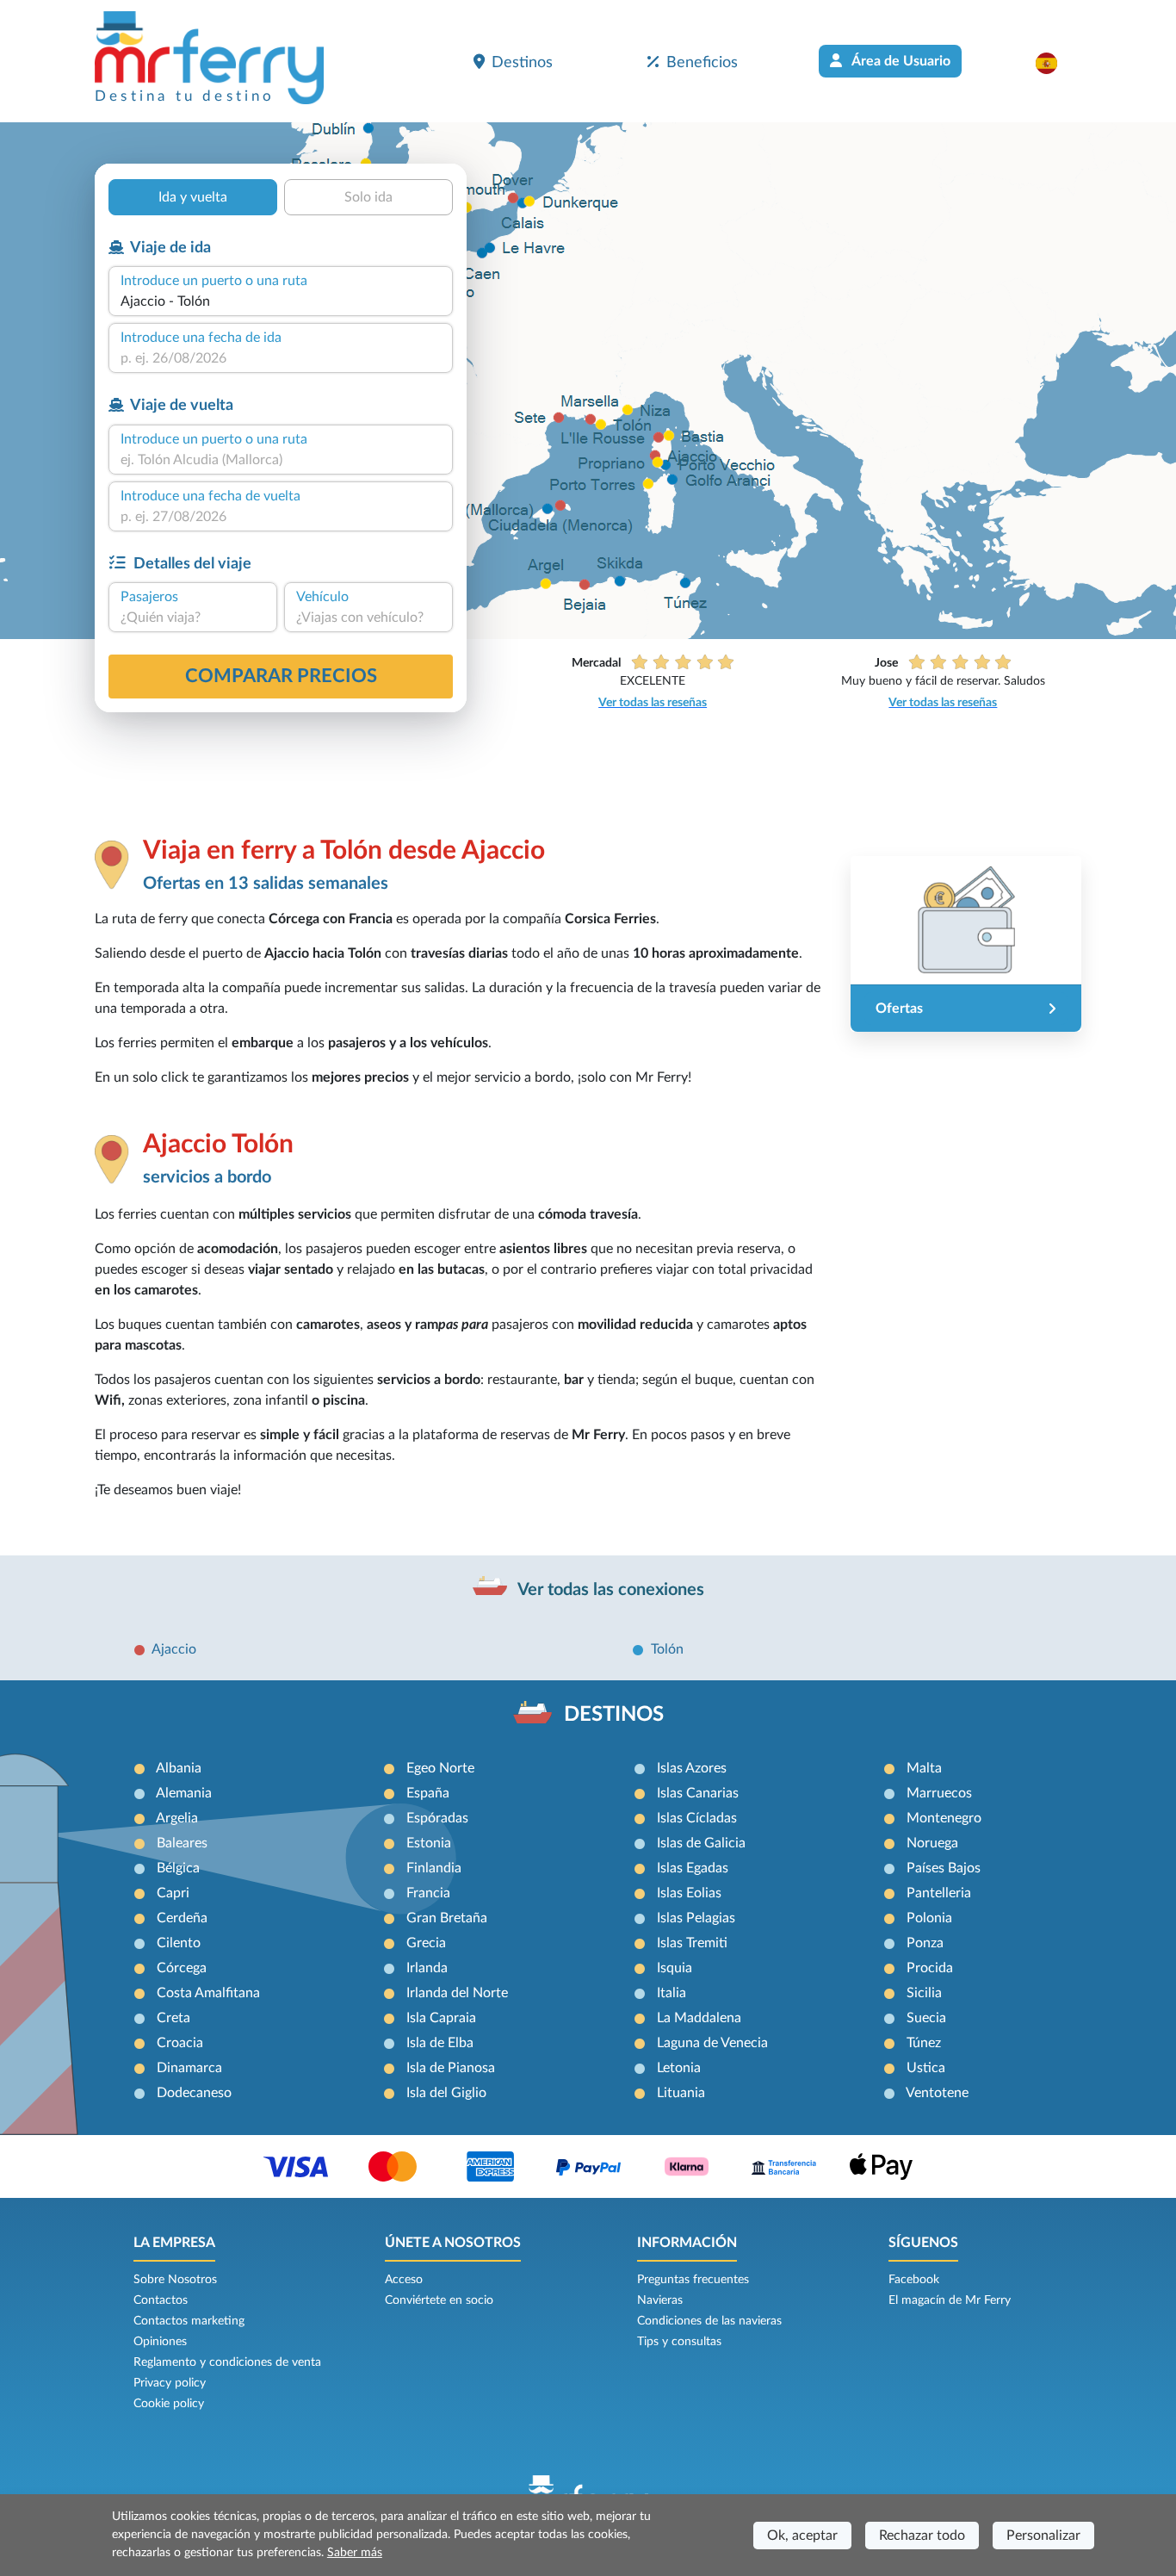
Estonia (429, 1843)
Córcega (182, 1968)
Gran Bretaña (447, 1918)
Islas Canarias (698, 1793)
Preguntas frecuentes (693, 2280)
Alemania (184, 1793)
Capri (173, 1893)
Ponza (925, 1943)
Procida (930, 1968)
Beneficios (702, 62)
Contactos (161, 2300)
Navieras (660, 2300)
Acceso (404, 2280)
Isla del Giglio (446, 2093)
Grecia (426, 1943)
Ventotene (937, 2093)
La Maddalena (699, 2018)
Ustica (926, 2068)
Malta (924, 1768)
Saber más (355, 2553)
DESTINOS (614, 1715)
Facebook (914, 2280)
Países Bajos (944, 1868)
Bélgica (178, 1868)
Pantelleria (939, 1893)
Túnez (924, 2043)
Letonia (679, 2068)
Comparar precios (281, 676)
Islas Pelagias (696, 1918)
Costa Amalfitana (208, 1993)
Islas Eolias (689, 1893)
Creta (173, 2018)
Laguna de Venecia (712, 2043)
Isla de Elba (440, 2043)
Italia (672, 1993)
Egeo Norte (440, 1768)
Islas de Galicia (701, 1843)
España (428, 1793)
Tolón (667, 1649)
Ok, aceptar (802, 2536)
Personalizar (1043, 2536)
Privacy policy (170, 2383)
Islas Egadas (693, 1868)
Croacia (180, 2043)
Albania (179, 1768)
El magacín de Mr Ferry (950, 2300)
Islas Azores (692, 1768)
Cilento (179, 1943)
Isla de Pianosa (451, 2068)
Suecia (926, 2018)
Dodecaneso (194, 2093)
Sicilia (924, 1993)
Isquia (675, 1968)
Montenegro (944, 1818)
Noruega (932, 1843)
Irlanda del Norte (457, 1993)
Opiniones (160, 2342)
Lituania (681, 2093)
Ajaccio (174, 1649)
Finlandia (434, 1868)
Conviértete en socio (439, 2300)
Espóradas (437, 1818)
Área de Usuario (900, 61)
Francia (428, 1893)
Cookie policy (169, 2404)
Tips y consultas (679, 2342)
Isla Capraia (441, 2018)
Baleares (182, 1843)
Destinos (522, 62)
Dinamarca (189, 2068)
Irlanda (427, 1968)
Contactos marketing (189, 2321)
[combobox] (281, 301)
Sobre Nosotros (175, 2280)
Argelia (177, 1818)
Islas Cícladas (697, 1818)
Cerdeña (182, 1918)
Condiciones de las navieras (709, 2321)
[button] (1055, 63)
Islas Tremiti (692, 1943)
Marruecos (939, 1793)
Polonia (929, 1918)
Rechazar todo (922, 2536)
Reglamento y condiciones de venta (227, 2362)
